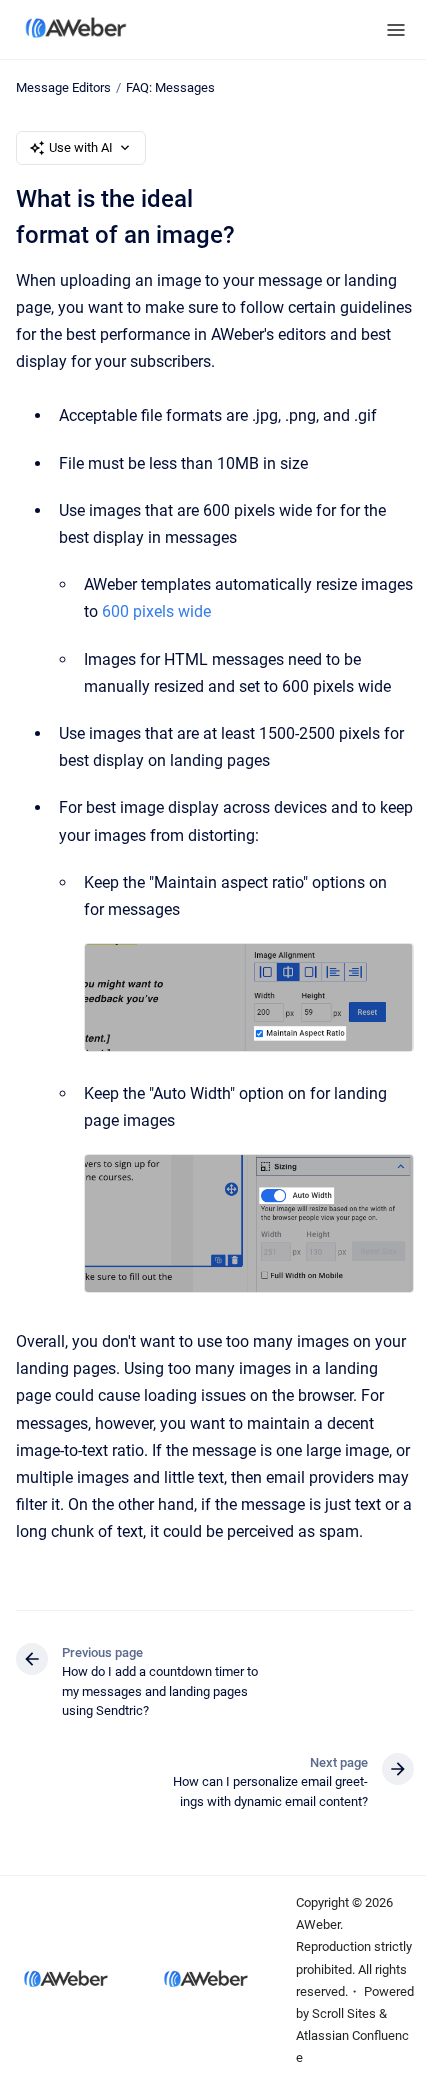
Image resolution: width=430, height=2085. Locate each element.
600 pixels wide (156, 611)
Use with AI (81, 147)
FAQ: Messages (170, 87)
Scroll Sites (344, 2013)
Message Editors (63, 87)
